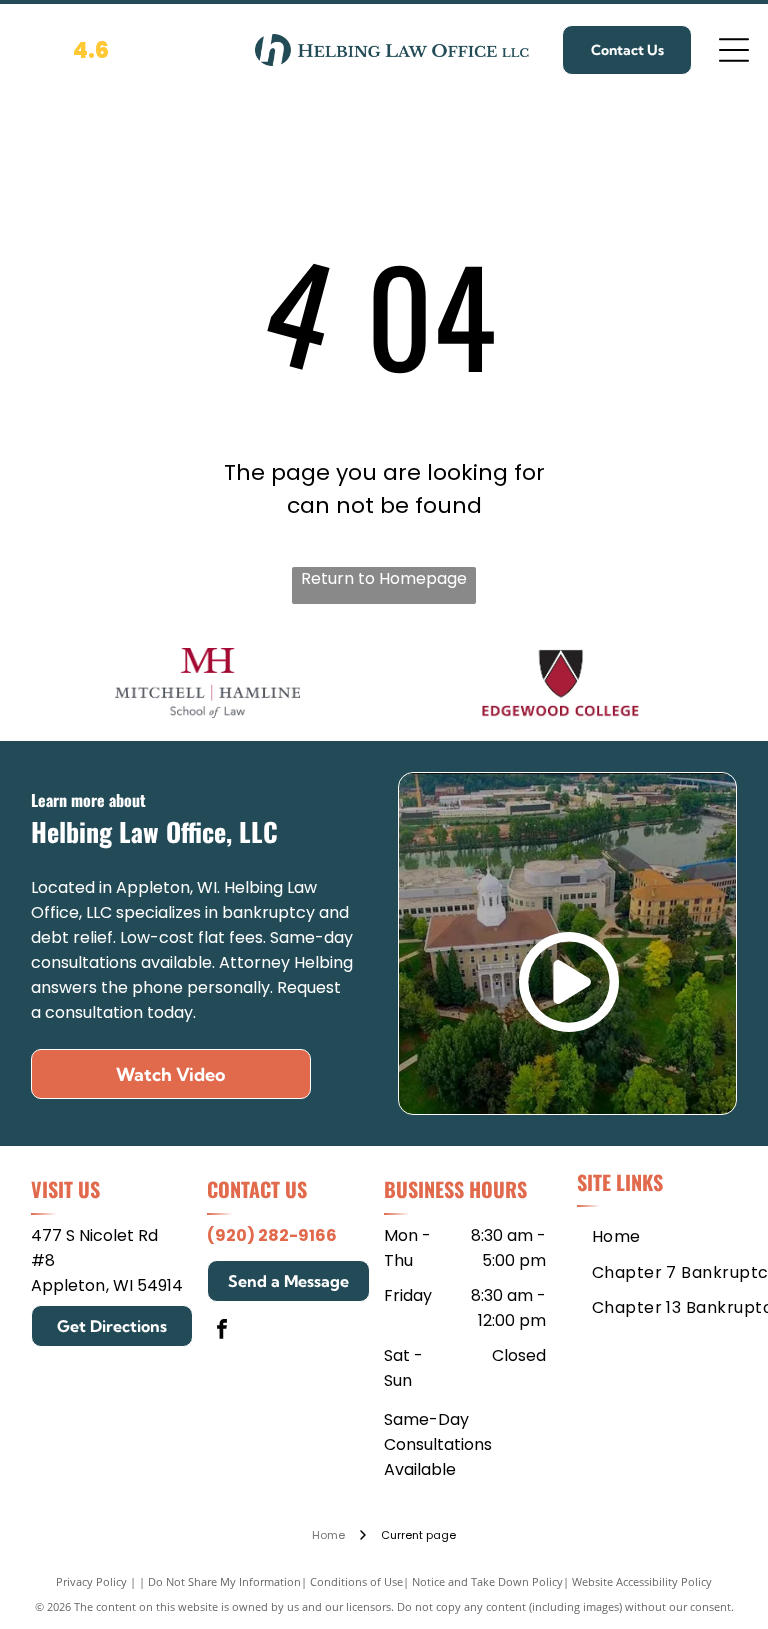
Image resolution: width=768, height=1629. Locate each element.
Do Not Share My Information (224, 1581)
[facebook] (222, 1331)
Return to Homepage (384, 578)
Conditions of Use (356, 1581)
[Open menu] (734, 50)
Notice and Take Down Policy (487, 1581)
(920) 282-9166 (272, 1235)
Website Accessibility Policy (642, 1581)
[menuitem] (616, 1236)
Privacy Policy (91, 1581)
